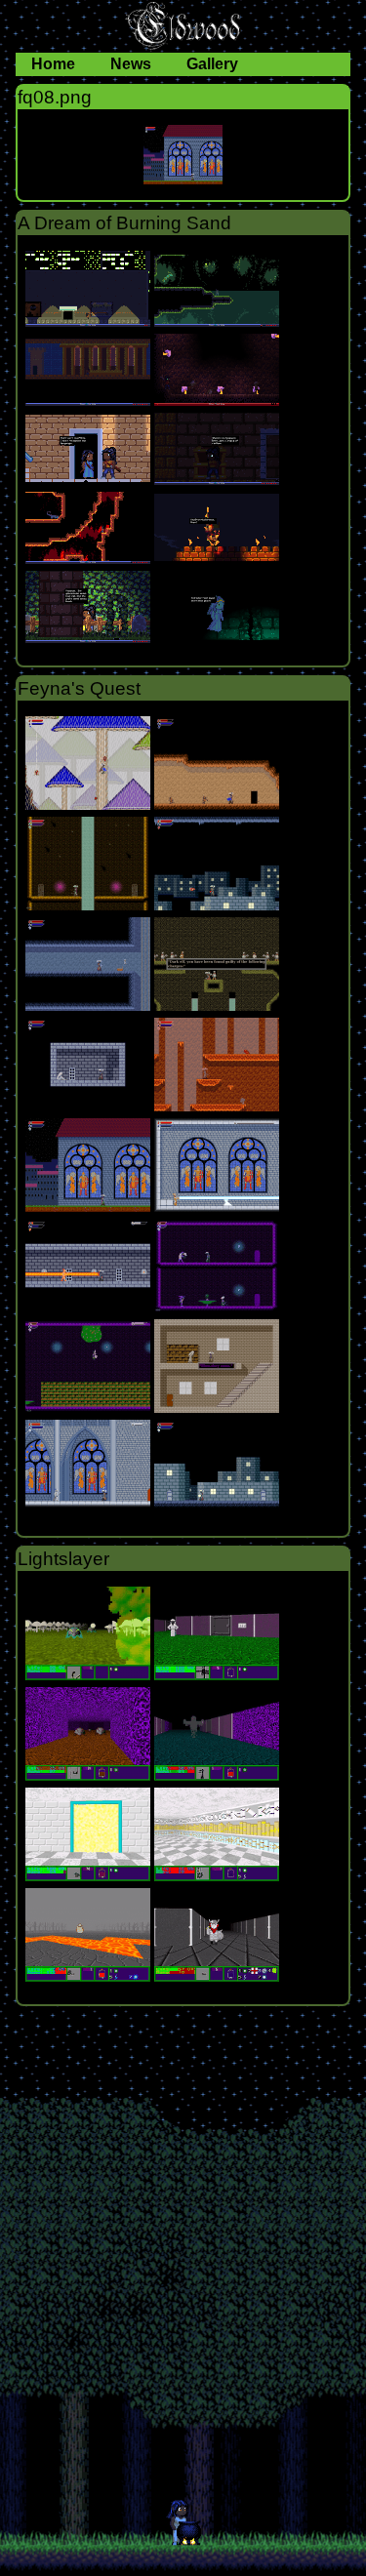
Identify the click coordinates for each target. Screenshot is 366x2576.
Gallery (212, 64)
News (133, 64)
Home (55, 64)
